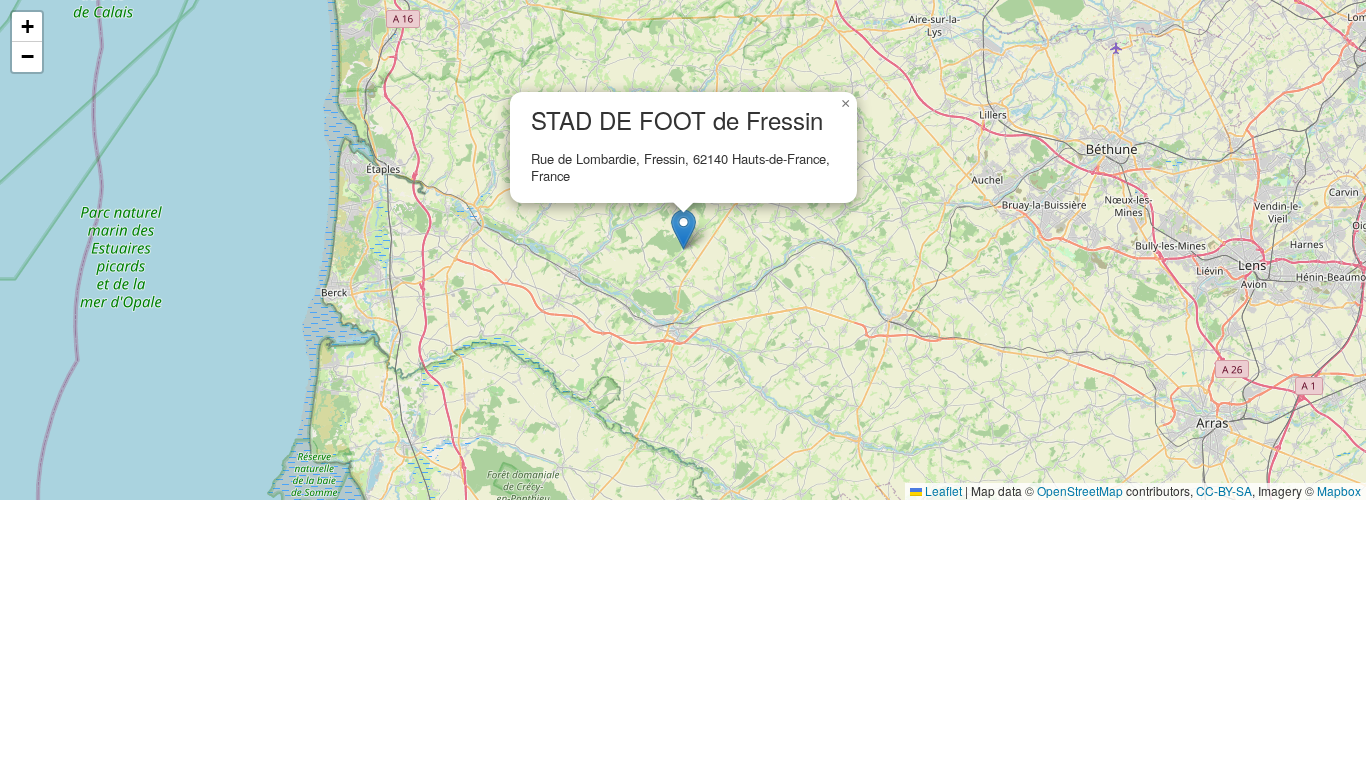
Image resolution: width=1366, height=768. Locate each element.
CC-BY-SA (1224, 490)
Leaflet (942, 490)
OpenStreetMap (1080, 490)
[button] (683, 229)
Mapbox (1339, 490)
